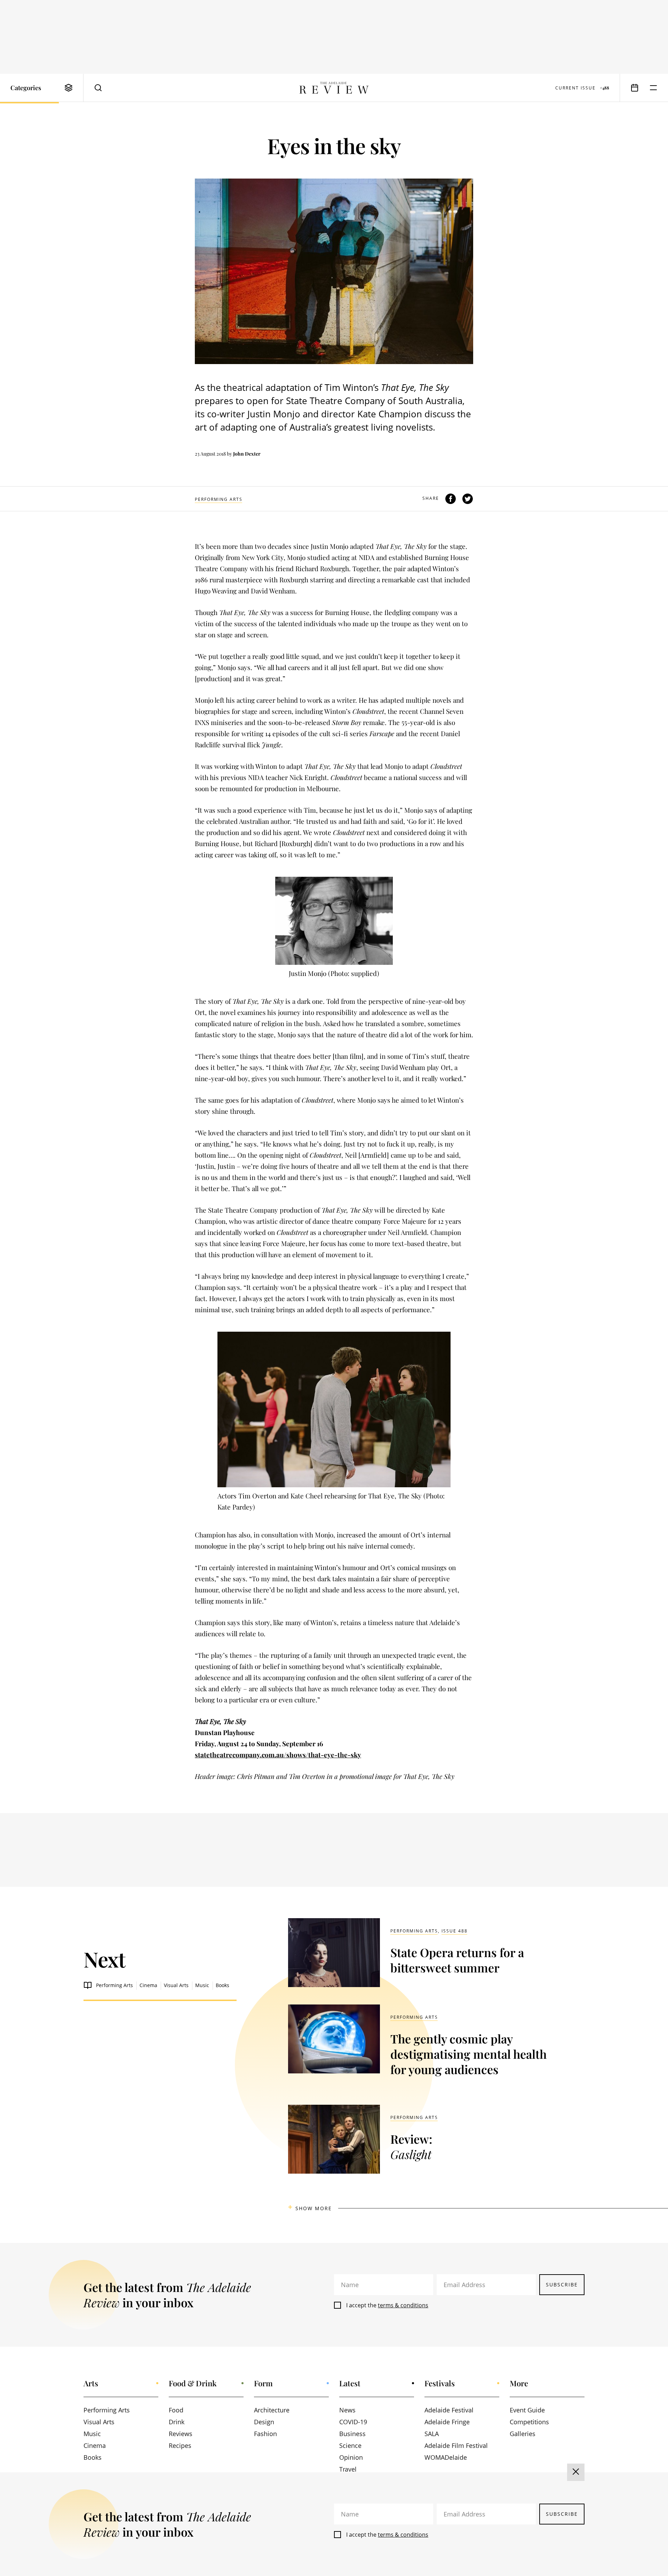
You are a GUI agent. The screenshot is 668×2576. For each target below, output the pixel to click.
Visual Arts (176, 1985)
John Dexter (247, 454)
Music (202, 1985)
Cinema (148, 1985)
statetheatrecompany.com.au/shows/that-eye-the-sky (278, 1755)
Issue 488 (455, 1931)
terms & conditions (403, 2305)
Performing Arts (219, 499)
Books (222, 1985)
